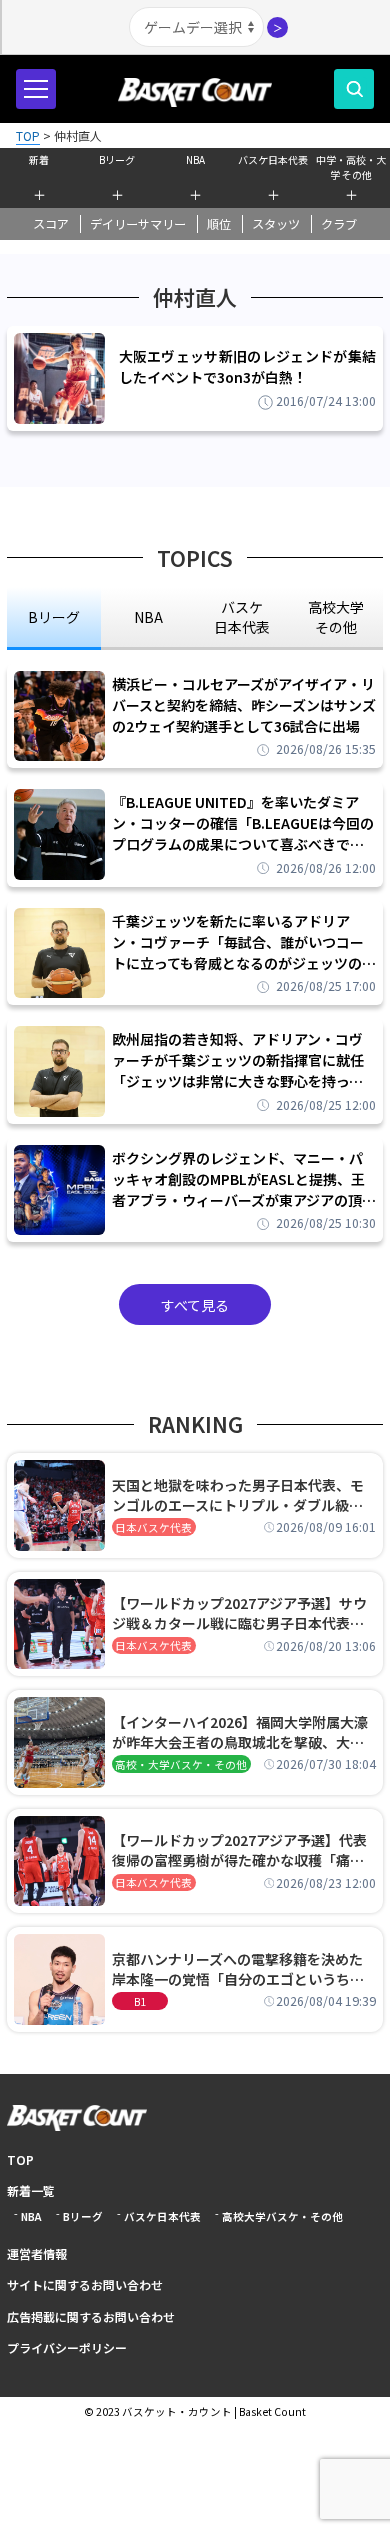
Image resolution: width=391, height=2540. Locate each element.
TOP (20, 2159)
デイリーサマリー (138, 224)
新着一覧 (31, 2190)
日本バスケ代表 (153, 1527)
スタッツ (276, 224)
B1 (140, 2001)
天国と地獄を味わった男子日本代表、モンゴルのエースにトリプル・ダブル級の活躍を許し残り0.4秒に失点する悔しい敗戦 (241, 1495)
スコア (51, 224)
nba (148, 617)
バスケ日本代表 (273, 159)
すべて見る (195, 1305)
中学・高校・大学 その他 (351, 165)
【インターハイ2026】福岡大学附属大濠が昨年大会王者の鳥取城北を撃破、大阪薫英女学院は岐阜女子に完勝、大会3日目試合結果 (242, 1732)
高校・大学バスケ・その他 (181, 1764)
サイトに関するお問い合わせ (85, 2284)
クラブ (339, 224)
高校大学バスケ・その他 (282, 2216)
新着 (39, 159)
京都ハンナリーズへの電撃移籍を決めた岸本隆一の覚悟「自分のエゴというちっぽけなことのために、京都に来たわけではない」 (238, 1969)
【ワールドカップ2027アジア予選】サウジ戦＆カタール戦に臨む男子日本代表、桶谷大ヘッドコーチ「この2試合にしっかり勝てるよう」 (242, 1613)
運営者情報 (37, 2253)
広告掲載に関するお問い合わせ (91, 2316)
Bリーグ (117, 159)
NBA (195, 159)
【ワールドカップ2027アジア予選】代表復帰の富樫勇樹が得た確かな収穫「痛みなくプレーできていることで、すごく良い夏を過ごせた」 (244, 1850)
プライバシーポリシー (67, 2347)
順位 (219, 224)
